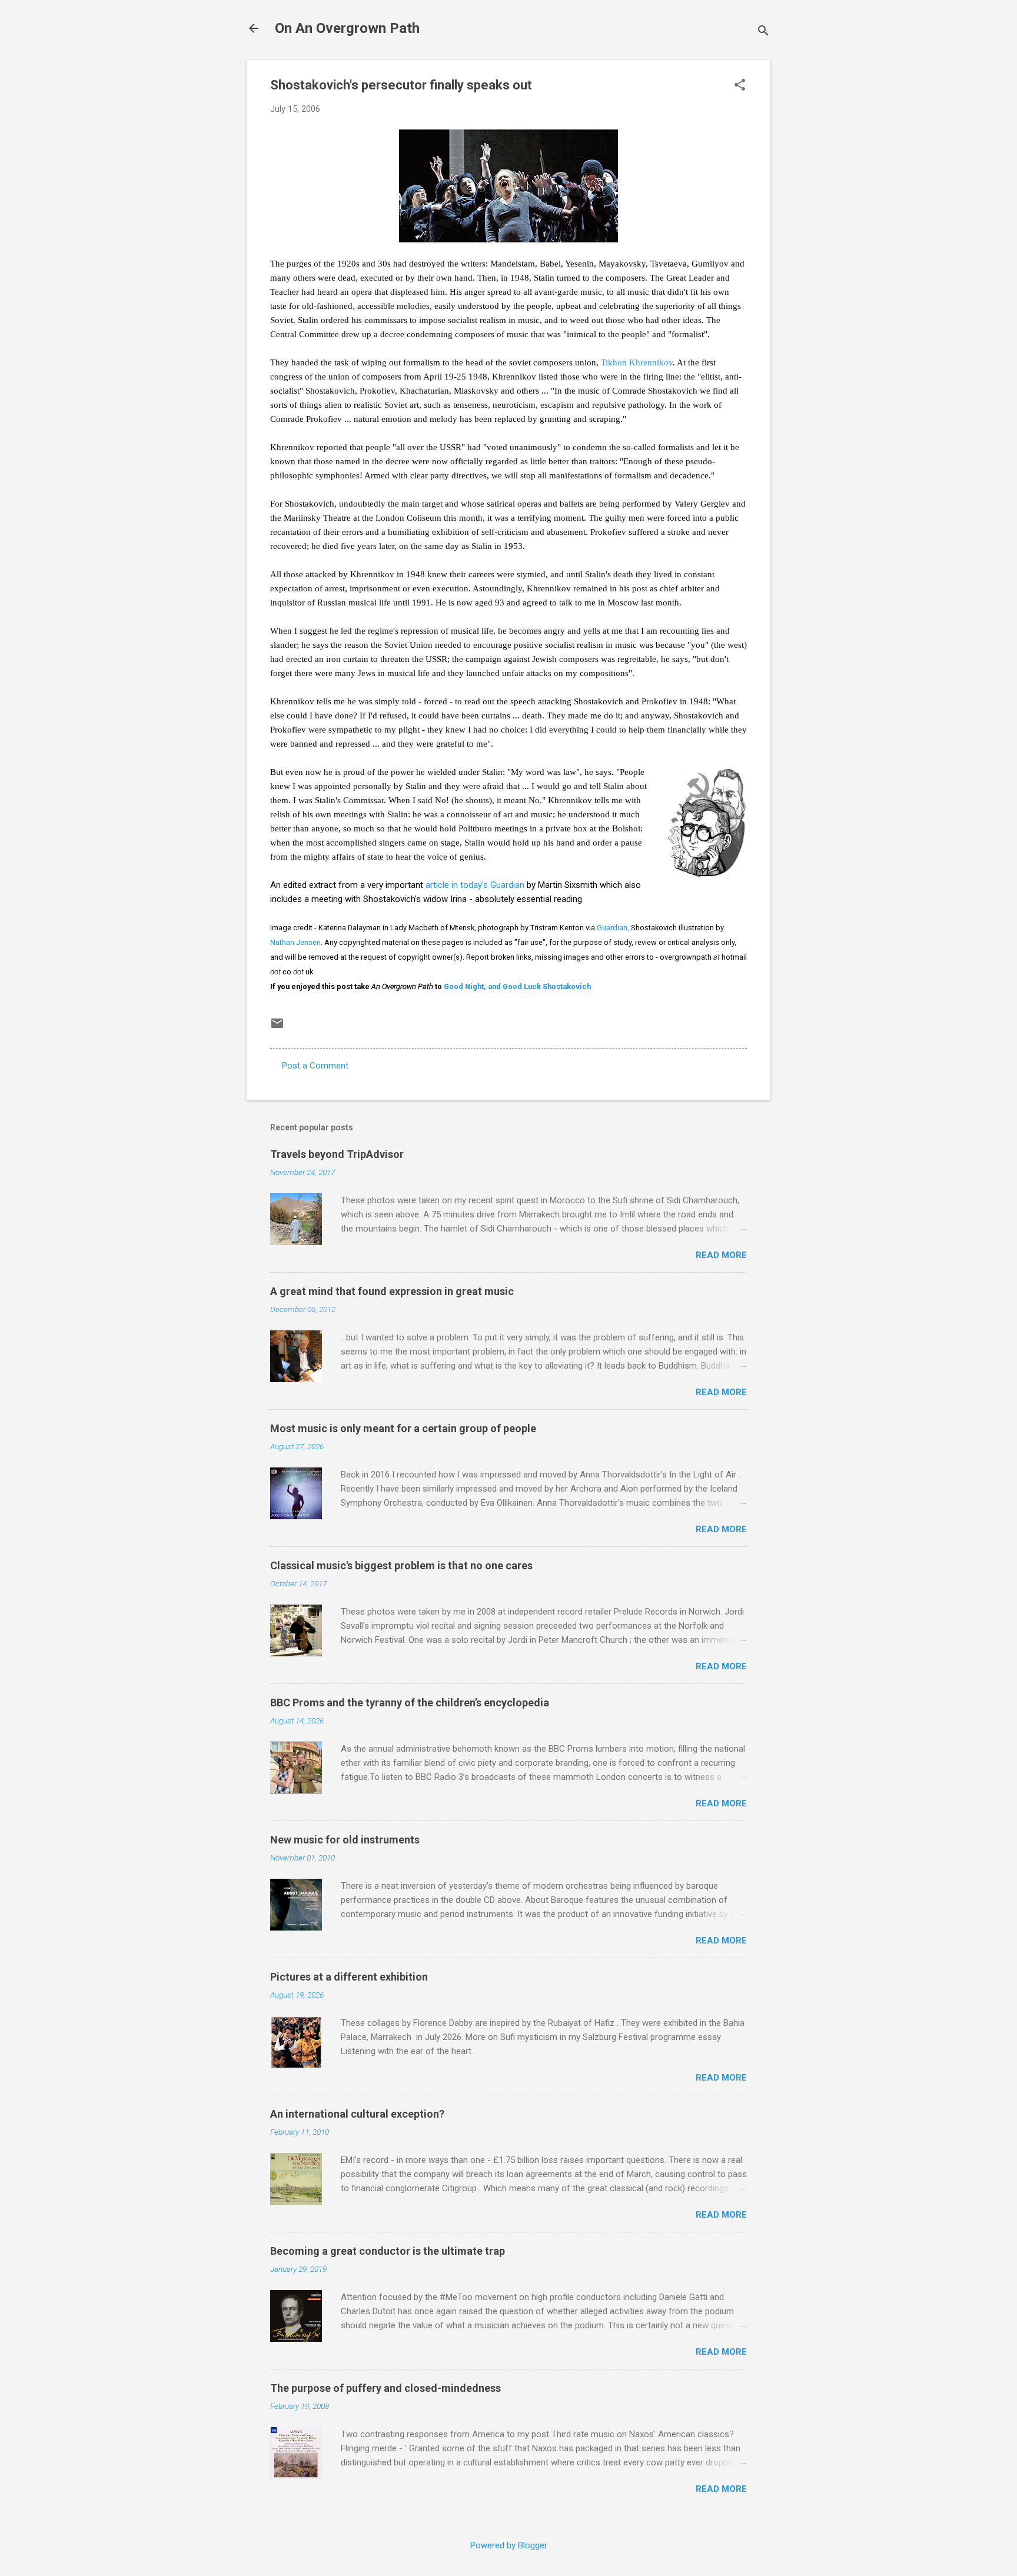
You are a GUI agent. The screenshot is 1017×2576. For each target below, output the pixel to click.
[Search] (763, 32)
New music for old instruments (345, 1840)
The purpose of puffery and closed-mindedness (385, 2388)
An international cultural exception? (357, 2114)
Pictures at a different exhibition (349, 1977)
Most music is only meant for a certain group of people (403, 1428)
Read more (721, 1255)
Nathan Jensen (295, 942)
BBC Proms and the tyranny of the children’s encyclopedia (410, 1703)
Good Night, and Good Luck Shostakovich (517, 986)
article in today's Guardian (475, 885)
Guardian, (613, 928)
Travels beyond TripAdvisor (337, 1154)
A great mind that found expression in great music (392, 1291)
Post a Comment (315, 1066)
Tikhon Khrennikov (637, 362)
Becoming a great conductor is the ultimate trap (388, 2251)
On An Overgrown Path (347, 28)
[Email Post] (277, 1027)
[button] (740, 86)
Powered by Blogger (509, 2545)
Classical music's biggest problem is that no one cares (401, 1565)
